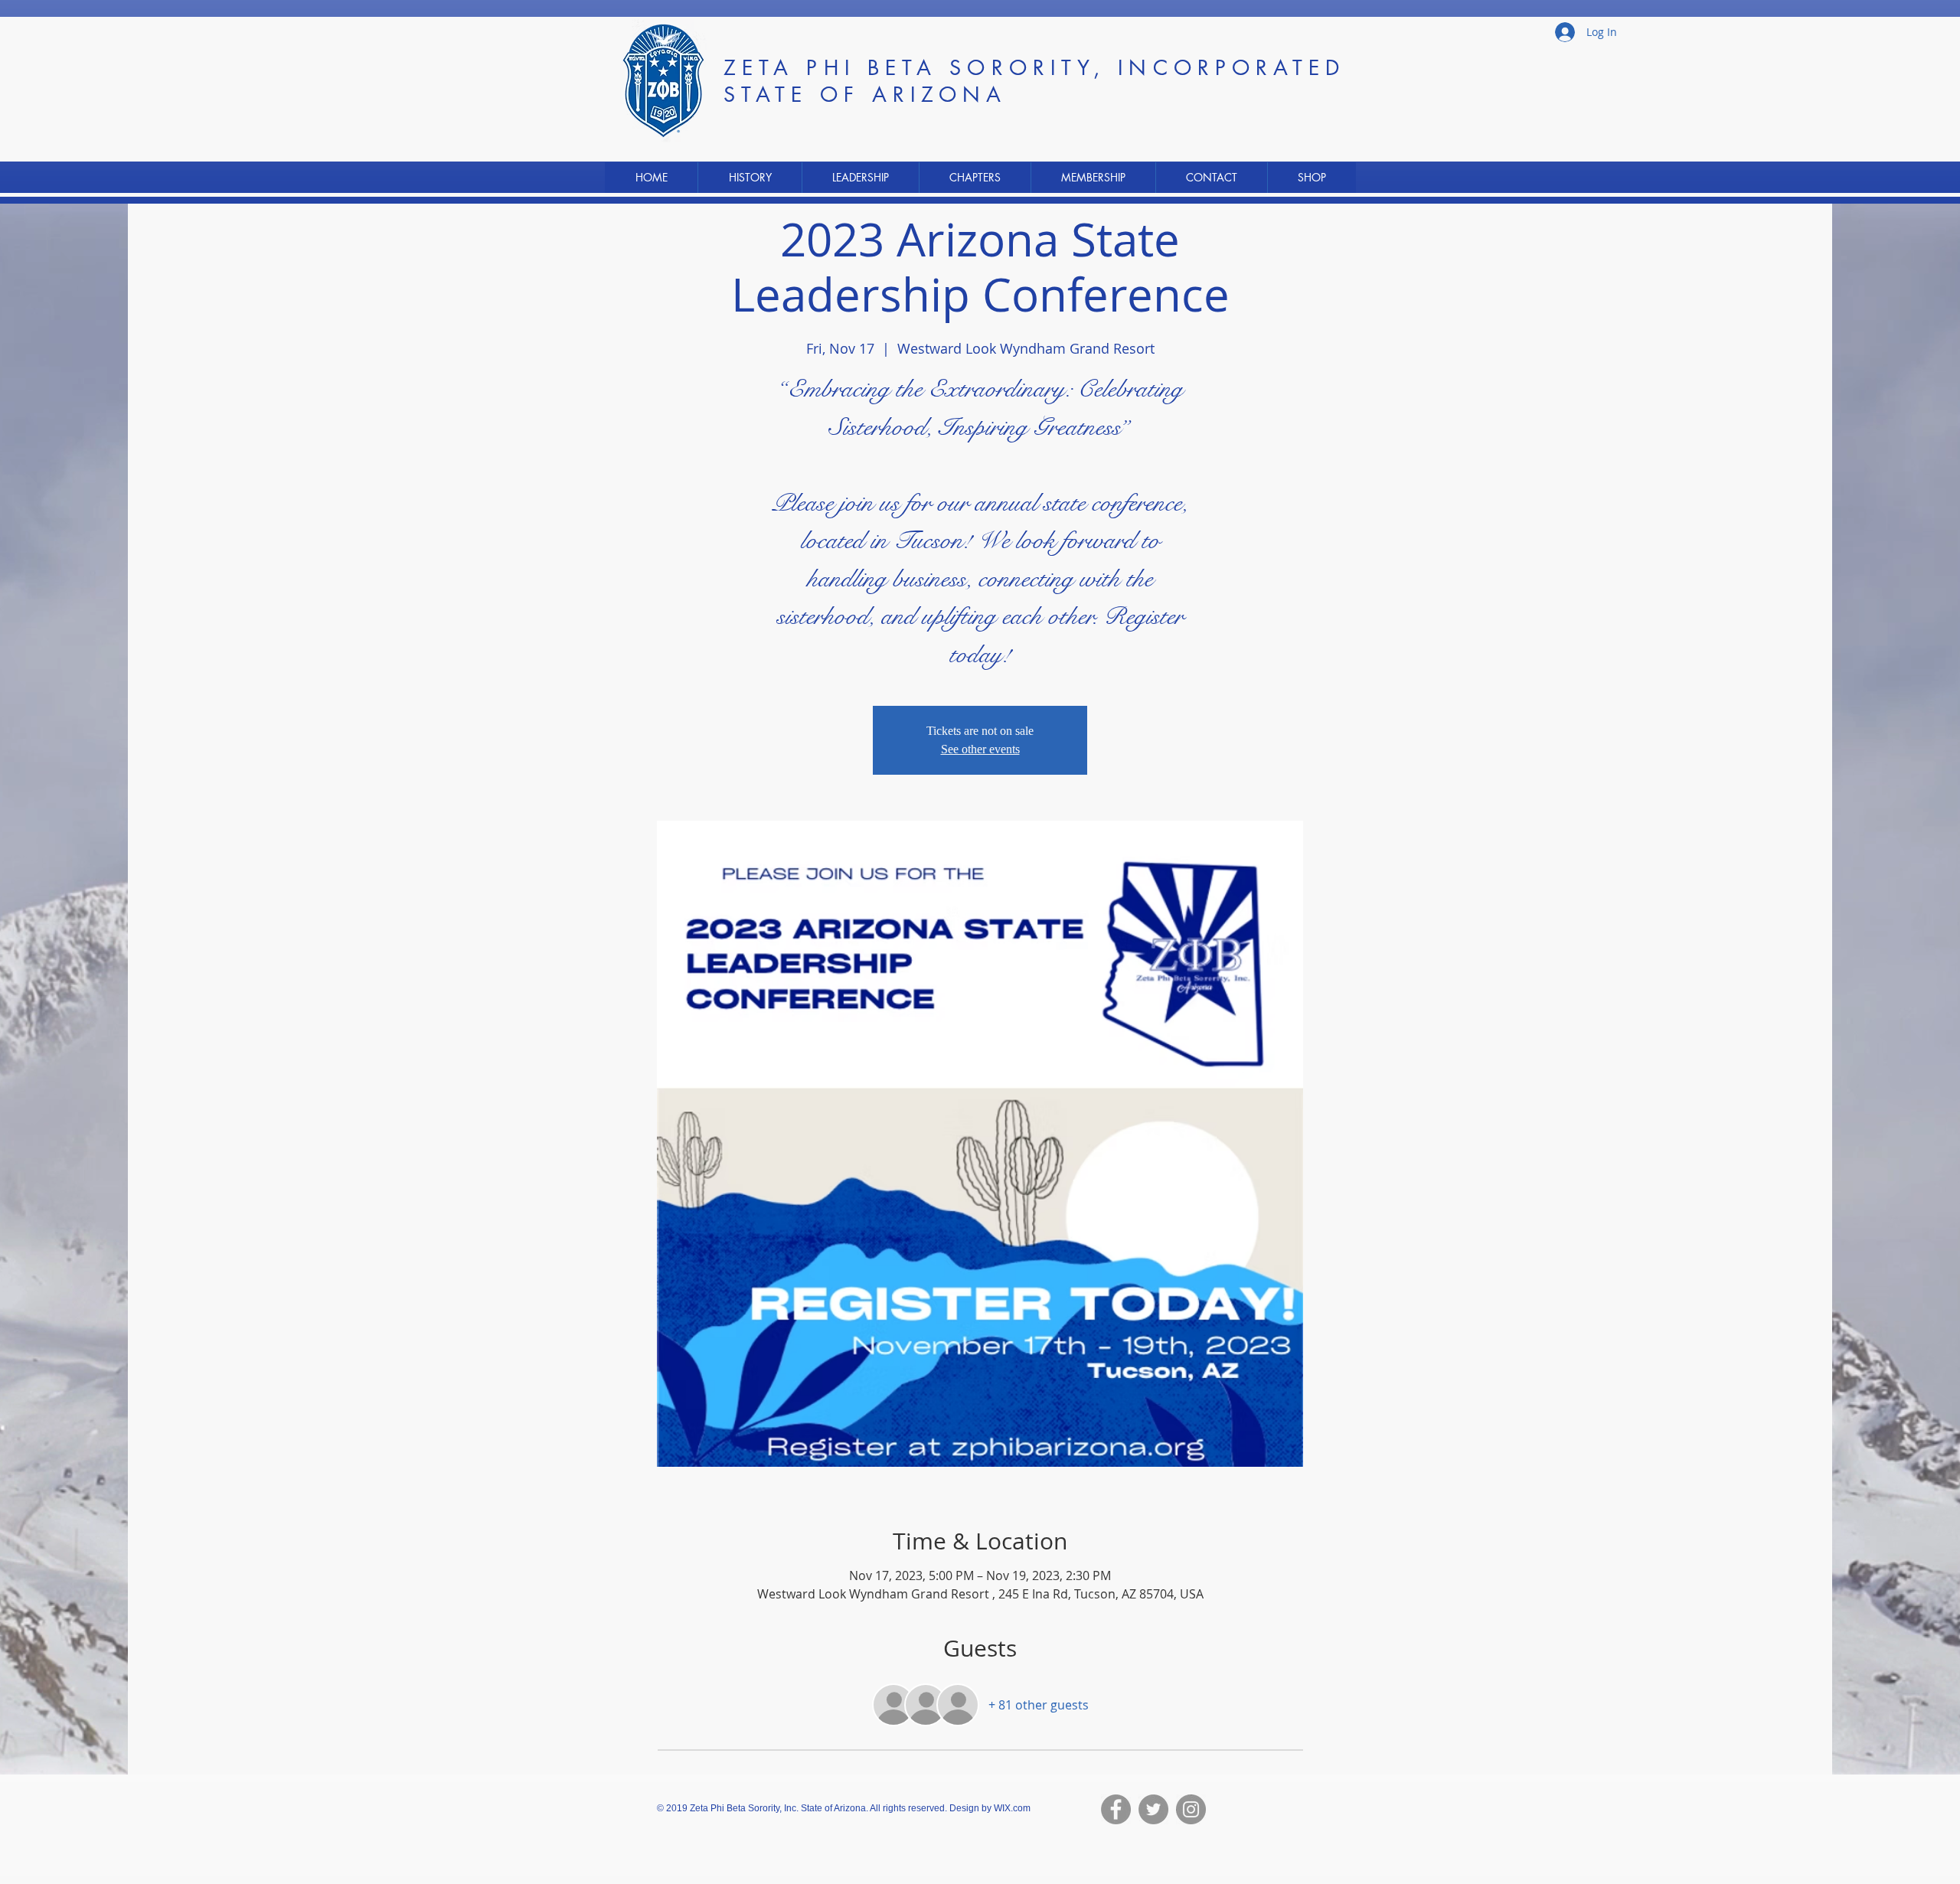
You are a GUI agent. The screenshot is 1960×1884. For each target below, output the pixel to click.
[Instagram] (1191, 1809)
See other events (980, 749)
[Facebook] (1116, 1809)
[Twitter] (1153, 1809)
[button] (750, 178)
